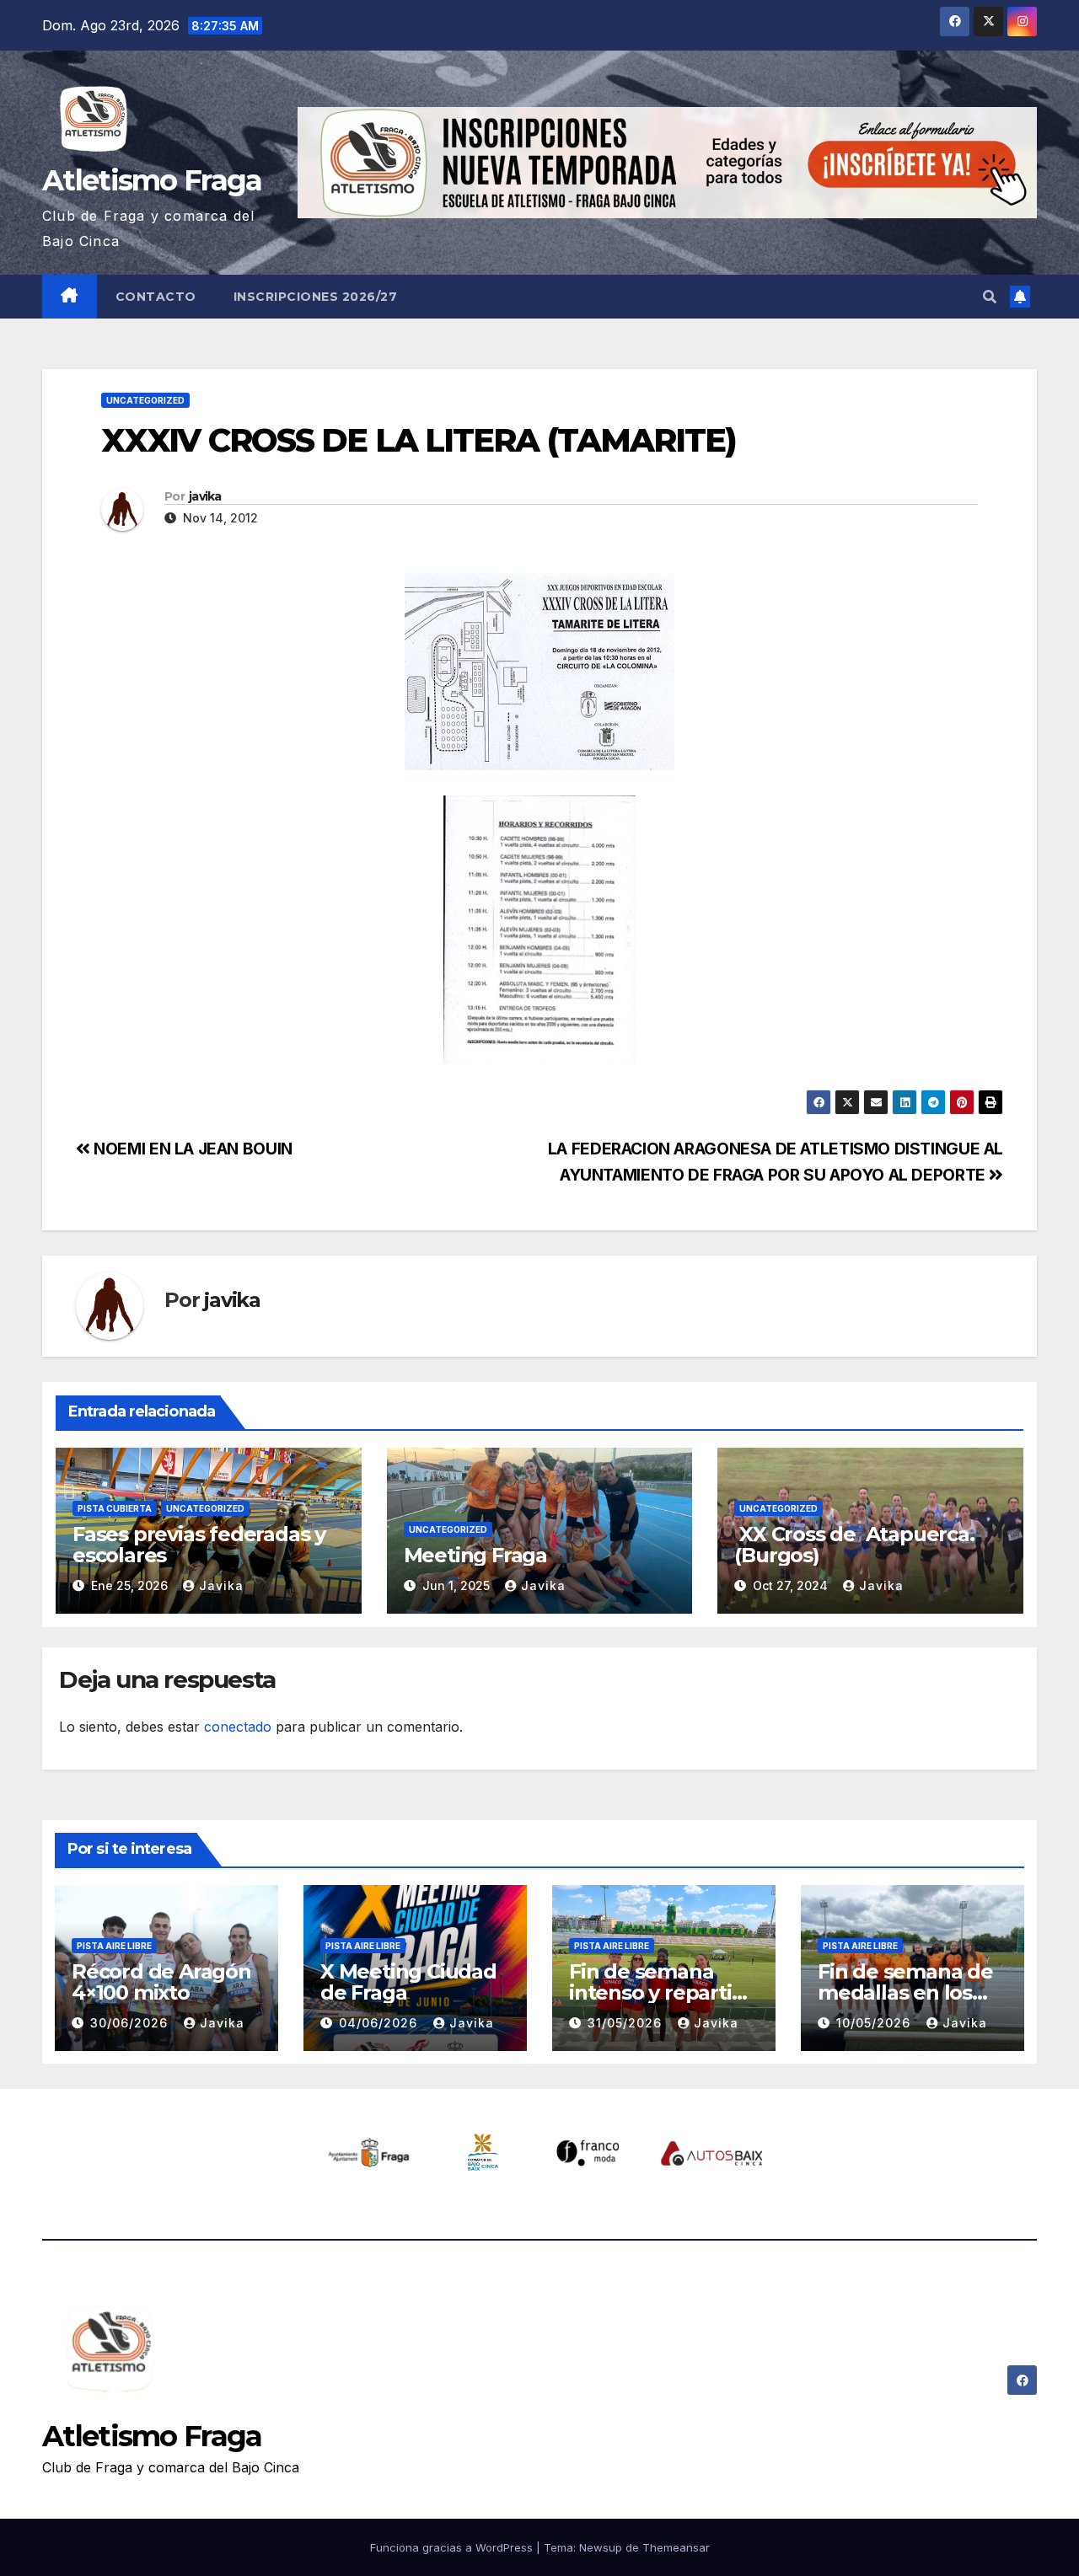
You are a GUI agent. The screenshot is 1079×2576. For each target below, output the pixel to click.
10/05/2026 (875, 2023)
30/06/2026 (131, 2023)
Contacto (156, 297)
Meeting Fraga (475, 1555)
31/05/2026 (627, 2023)
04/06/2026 (380, 2023)
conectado (238, 1727)
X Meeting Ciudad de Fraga (408, 1982)
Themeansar (676, 2547)
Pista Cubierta (115, 1508)
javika (205, 496)
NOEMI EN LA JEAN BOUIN (191, 1149)
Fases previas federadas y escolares (199, 1545)
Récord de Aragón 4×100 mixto (161, 1982)
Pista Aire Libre (114, 1946)
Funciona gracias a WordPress (453, 2547)
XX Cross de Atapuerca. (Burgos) (854, 1545)
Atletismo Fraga (152, 180)
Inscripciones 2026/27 (316, 297)
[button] (990, 297)
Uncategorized (145, 400)
